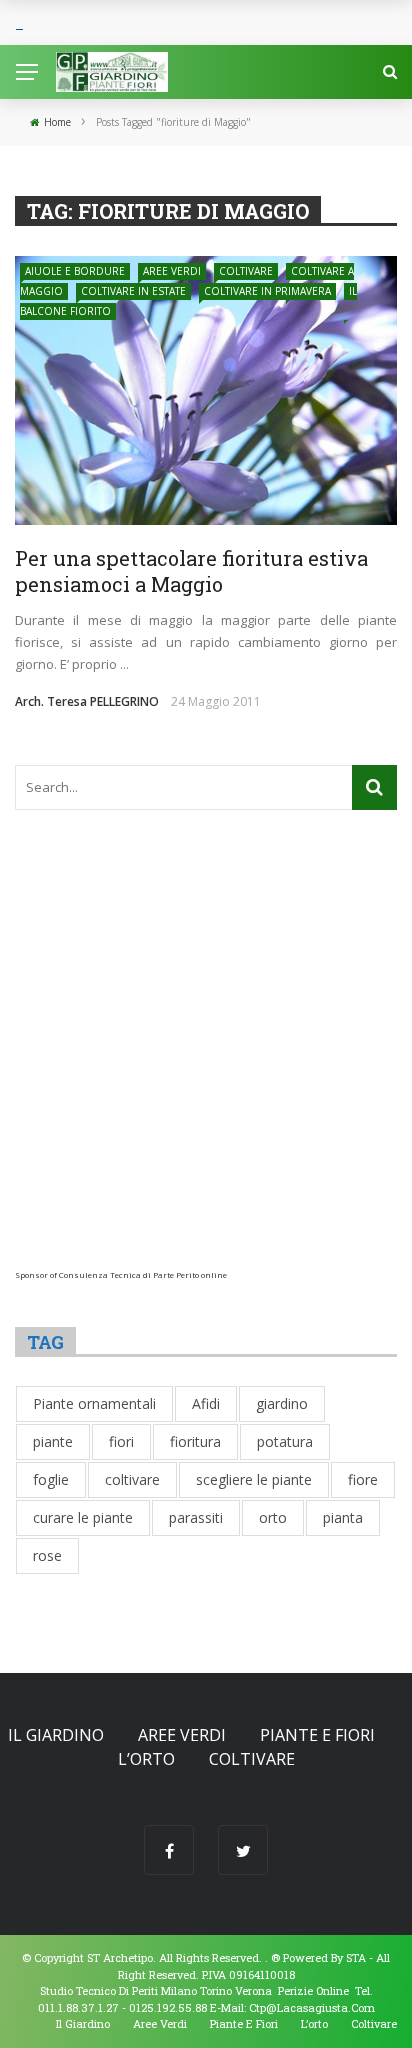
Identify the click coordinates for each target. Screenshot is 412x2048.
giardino (282, 1403)
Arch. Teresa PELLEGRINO (87, 701)
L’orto (146, 1759)
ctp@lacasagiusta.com (312, 2007)
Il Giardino (56, 1735)
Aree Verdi (172, 271)
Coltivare (246, 271)
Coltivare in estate (133, 291)
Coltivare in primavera (267, 291)
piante (53, 1441)
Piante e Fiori (317, 1735)
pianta (343, 1517)
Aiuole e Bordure (75, 271)
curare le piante (83, 1517)
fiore (363, 1479)
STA (356, 1957)
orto (273, 1517)
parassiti (196, 1517)
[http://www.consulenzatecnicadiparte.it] (269, 1957)
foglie (51, 1479)
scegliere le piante (254, 1479)
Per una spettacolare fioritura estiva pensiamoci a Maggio (191, 571)
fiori (121, 1441)
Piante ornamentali (94, 1403)
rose (47, 1555)
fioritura (195, 1441)
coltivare (132, 1479)
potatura (285, 1441)
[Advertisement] (206, 1064)
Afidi (206, 1403)
